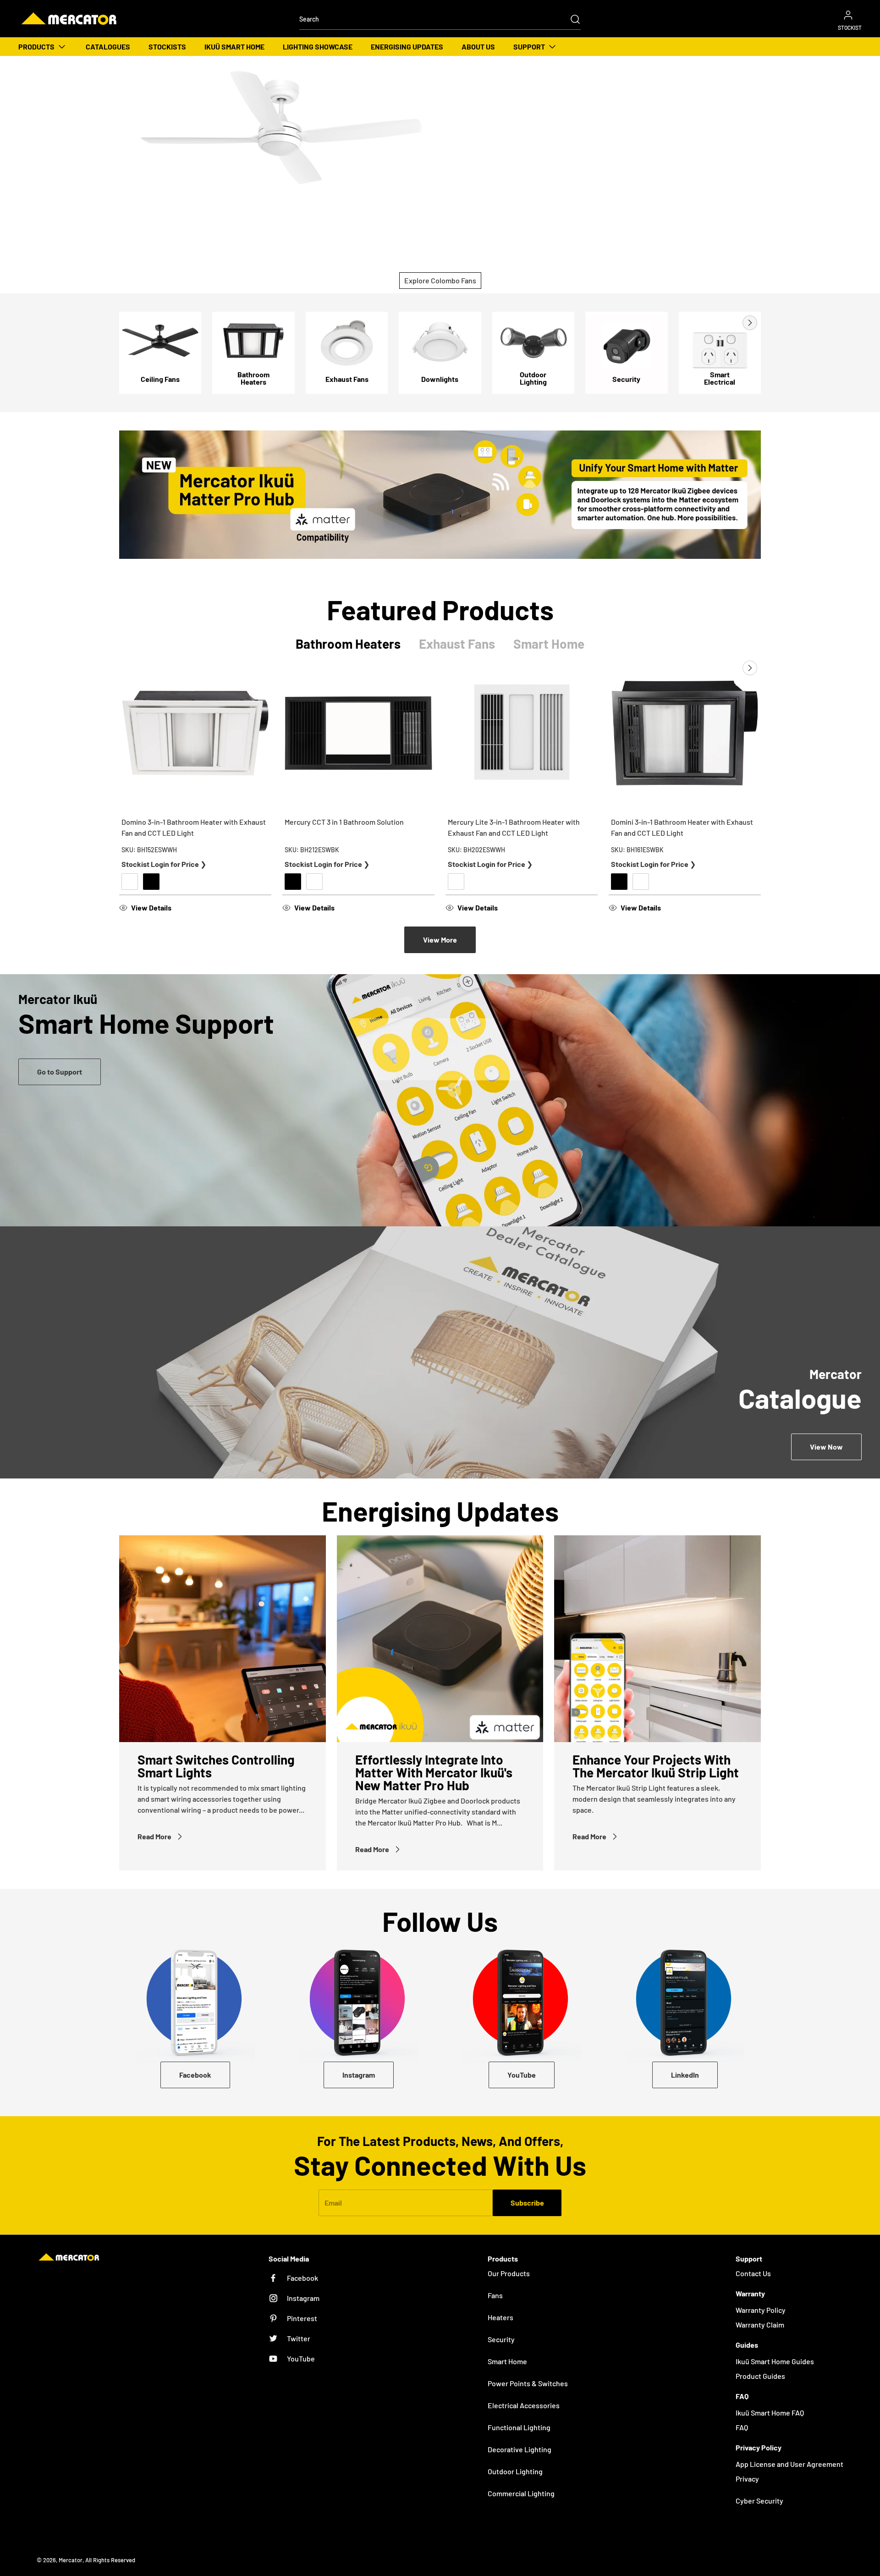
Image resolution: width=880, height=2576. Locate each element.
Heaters (500, 2317)
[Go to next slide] (749, 323)
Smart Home (507, 2361)
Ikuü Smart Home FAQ (770, 2413)
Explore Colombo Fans (440, 280)
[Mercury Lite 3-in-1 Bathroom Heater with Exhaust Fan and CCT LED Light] (522, 733)
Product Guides (760, 2376)
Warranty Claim (760, 2325)
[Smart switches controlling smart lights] (223, 1639)
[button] (195, 908)
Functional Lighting (519, 2427)
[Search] (571, 19)
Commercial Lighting (521, 2493)
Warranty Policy (761, 2310)
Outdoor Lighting (515, 2471)
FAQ (742, 2427)
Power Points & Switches (528, 2383)
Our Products (509, 2273)
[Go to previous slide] (729, 323)
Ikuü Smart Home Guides (775, 2361)
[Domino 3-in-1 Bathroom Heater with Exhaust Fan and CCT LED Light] (195, 733)
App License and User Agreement (789, 2464)
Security (501, 2339)
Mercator (71, 2560)
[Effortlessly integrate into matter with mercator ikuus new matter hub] (440, 1639)
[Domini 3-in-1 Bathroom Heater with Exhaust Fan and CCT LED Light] (685, 733)
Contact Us (753, 2273)
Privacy (747, 2479)
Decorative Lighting (520, 2449)
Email (333, 2203)
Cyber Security (759, 2501)
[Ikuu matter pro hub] (440, 495)
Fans (495, 2295)
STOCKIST (850, 28)
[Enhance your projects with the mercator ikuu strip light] (657, 1639)
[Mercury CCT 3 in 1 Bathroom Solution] (358, 733)
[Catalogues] (440, 1352)
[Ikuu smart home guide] (440, 1100)
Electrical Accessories (524, 2405)
